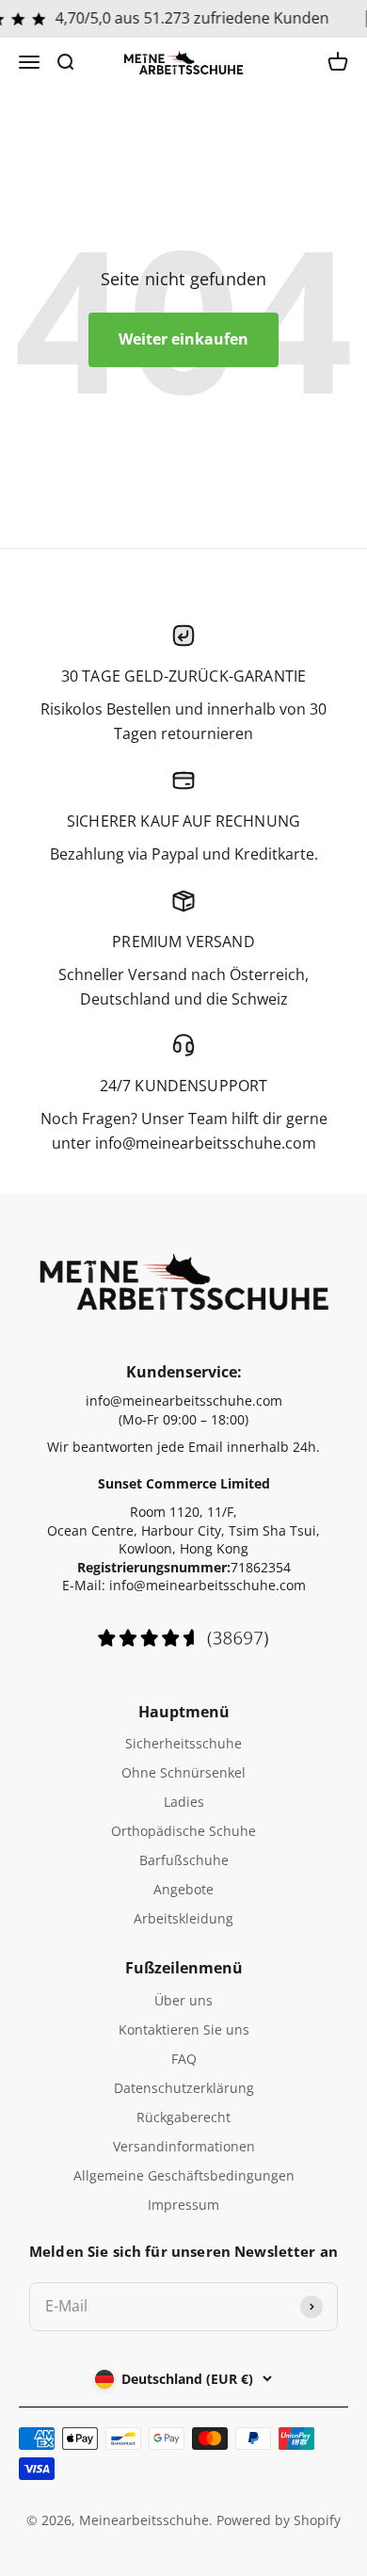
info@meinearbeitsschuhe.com (184, 1401)
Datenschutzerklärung (184, 2088)
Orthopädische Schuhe (183, 1831)
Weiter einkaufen (183, 339)
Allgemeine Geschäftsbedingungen (184, 2175)
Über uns (183, 2000)
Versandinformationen (184, 2146)
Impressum (183, 2205)
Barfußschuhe (184, 1860)
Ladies (184, 1802)
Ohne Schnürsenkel (183, 1772)
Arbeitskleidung (183, 1918)
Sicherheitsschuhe (183, 1743)
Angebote (183, 1889)
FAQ (184, 2059)
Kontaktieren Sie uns (184, 2029)
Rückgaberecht (183, 2117)
